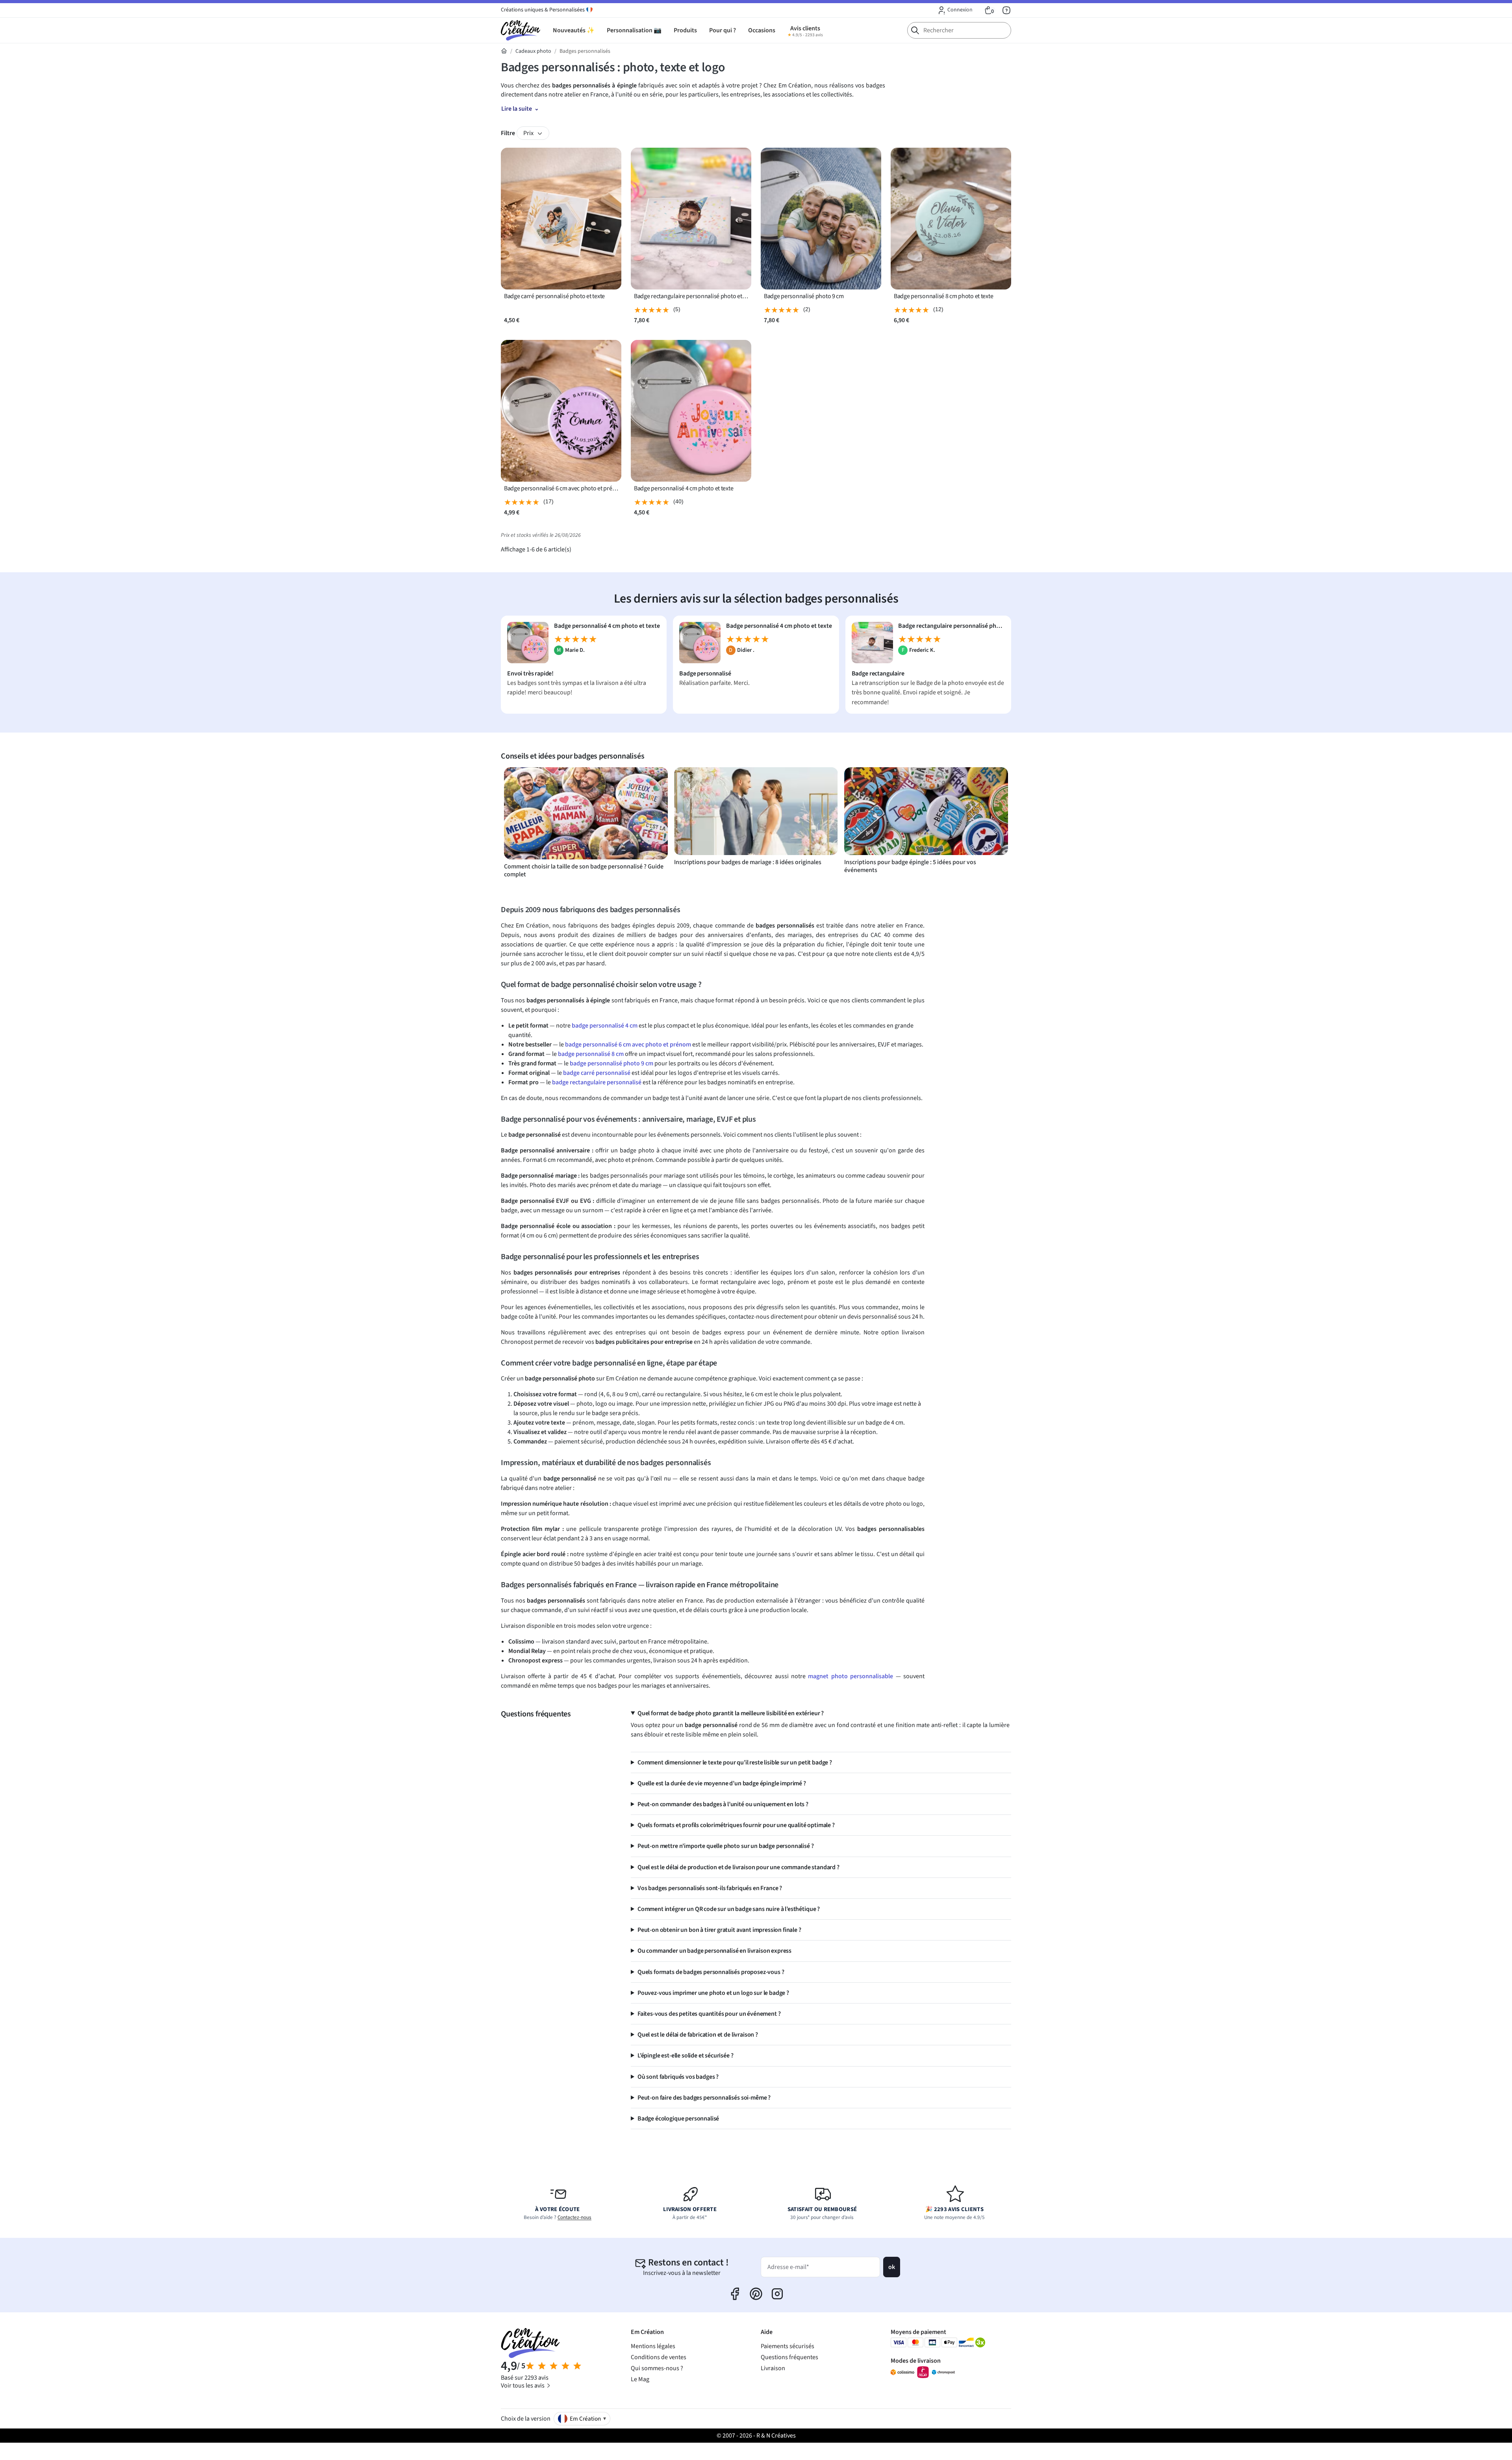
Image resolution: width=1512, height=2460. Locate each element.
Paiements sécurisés (787, 2346)
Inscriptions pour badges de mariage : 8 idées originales (748, 862)
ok (892, 2267)
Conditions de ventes (659, 2357)
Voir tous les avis (523, 2386)
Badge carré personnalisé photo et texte (554, 296)
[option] (586, 823)
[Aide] (1006, 10)
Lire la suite (517, 109)
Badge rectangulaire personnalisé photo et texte (691, 296)
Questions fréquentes (789, 2357)
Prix (529, 133)
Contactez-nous (574, 2217)
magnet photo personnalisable (850, 1676)
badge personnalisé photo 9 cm (611, 1063)
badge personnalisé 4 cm (605, 1026)
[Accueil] (504, 51)
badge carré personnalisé (597, 1073)
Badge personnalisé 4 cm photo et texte (684, 489)
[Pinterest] (756, 2294)
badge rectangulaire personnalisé (597, 1082)
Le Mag (640, 2379)
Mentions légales (653, 2346)
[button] (955, 10)
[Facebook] (735, 2294)
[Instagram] (777, 2294)
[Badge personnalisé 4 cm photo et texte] (528, 642)
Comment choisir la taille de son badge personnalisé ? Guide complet (584, 870)
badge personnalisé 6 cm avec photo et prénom (628, 1044)
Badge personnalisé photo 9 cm (804, 296)
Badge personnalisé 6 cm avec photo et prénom (561, 489)
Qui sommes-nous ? (657, 2368)
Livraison (773, 2368)
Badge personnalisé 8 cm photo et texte (943, 296)
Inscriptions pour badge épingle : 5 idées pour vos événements (910, 866)
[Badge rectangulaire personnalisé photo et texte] (872, 642)
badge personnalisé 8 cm (591, 1054)
